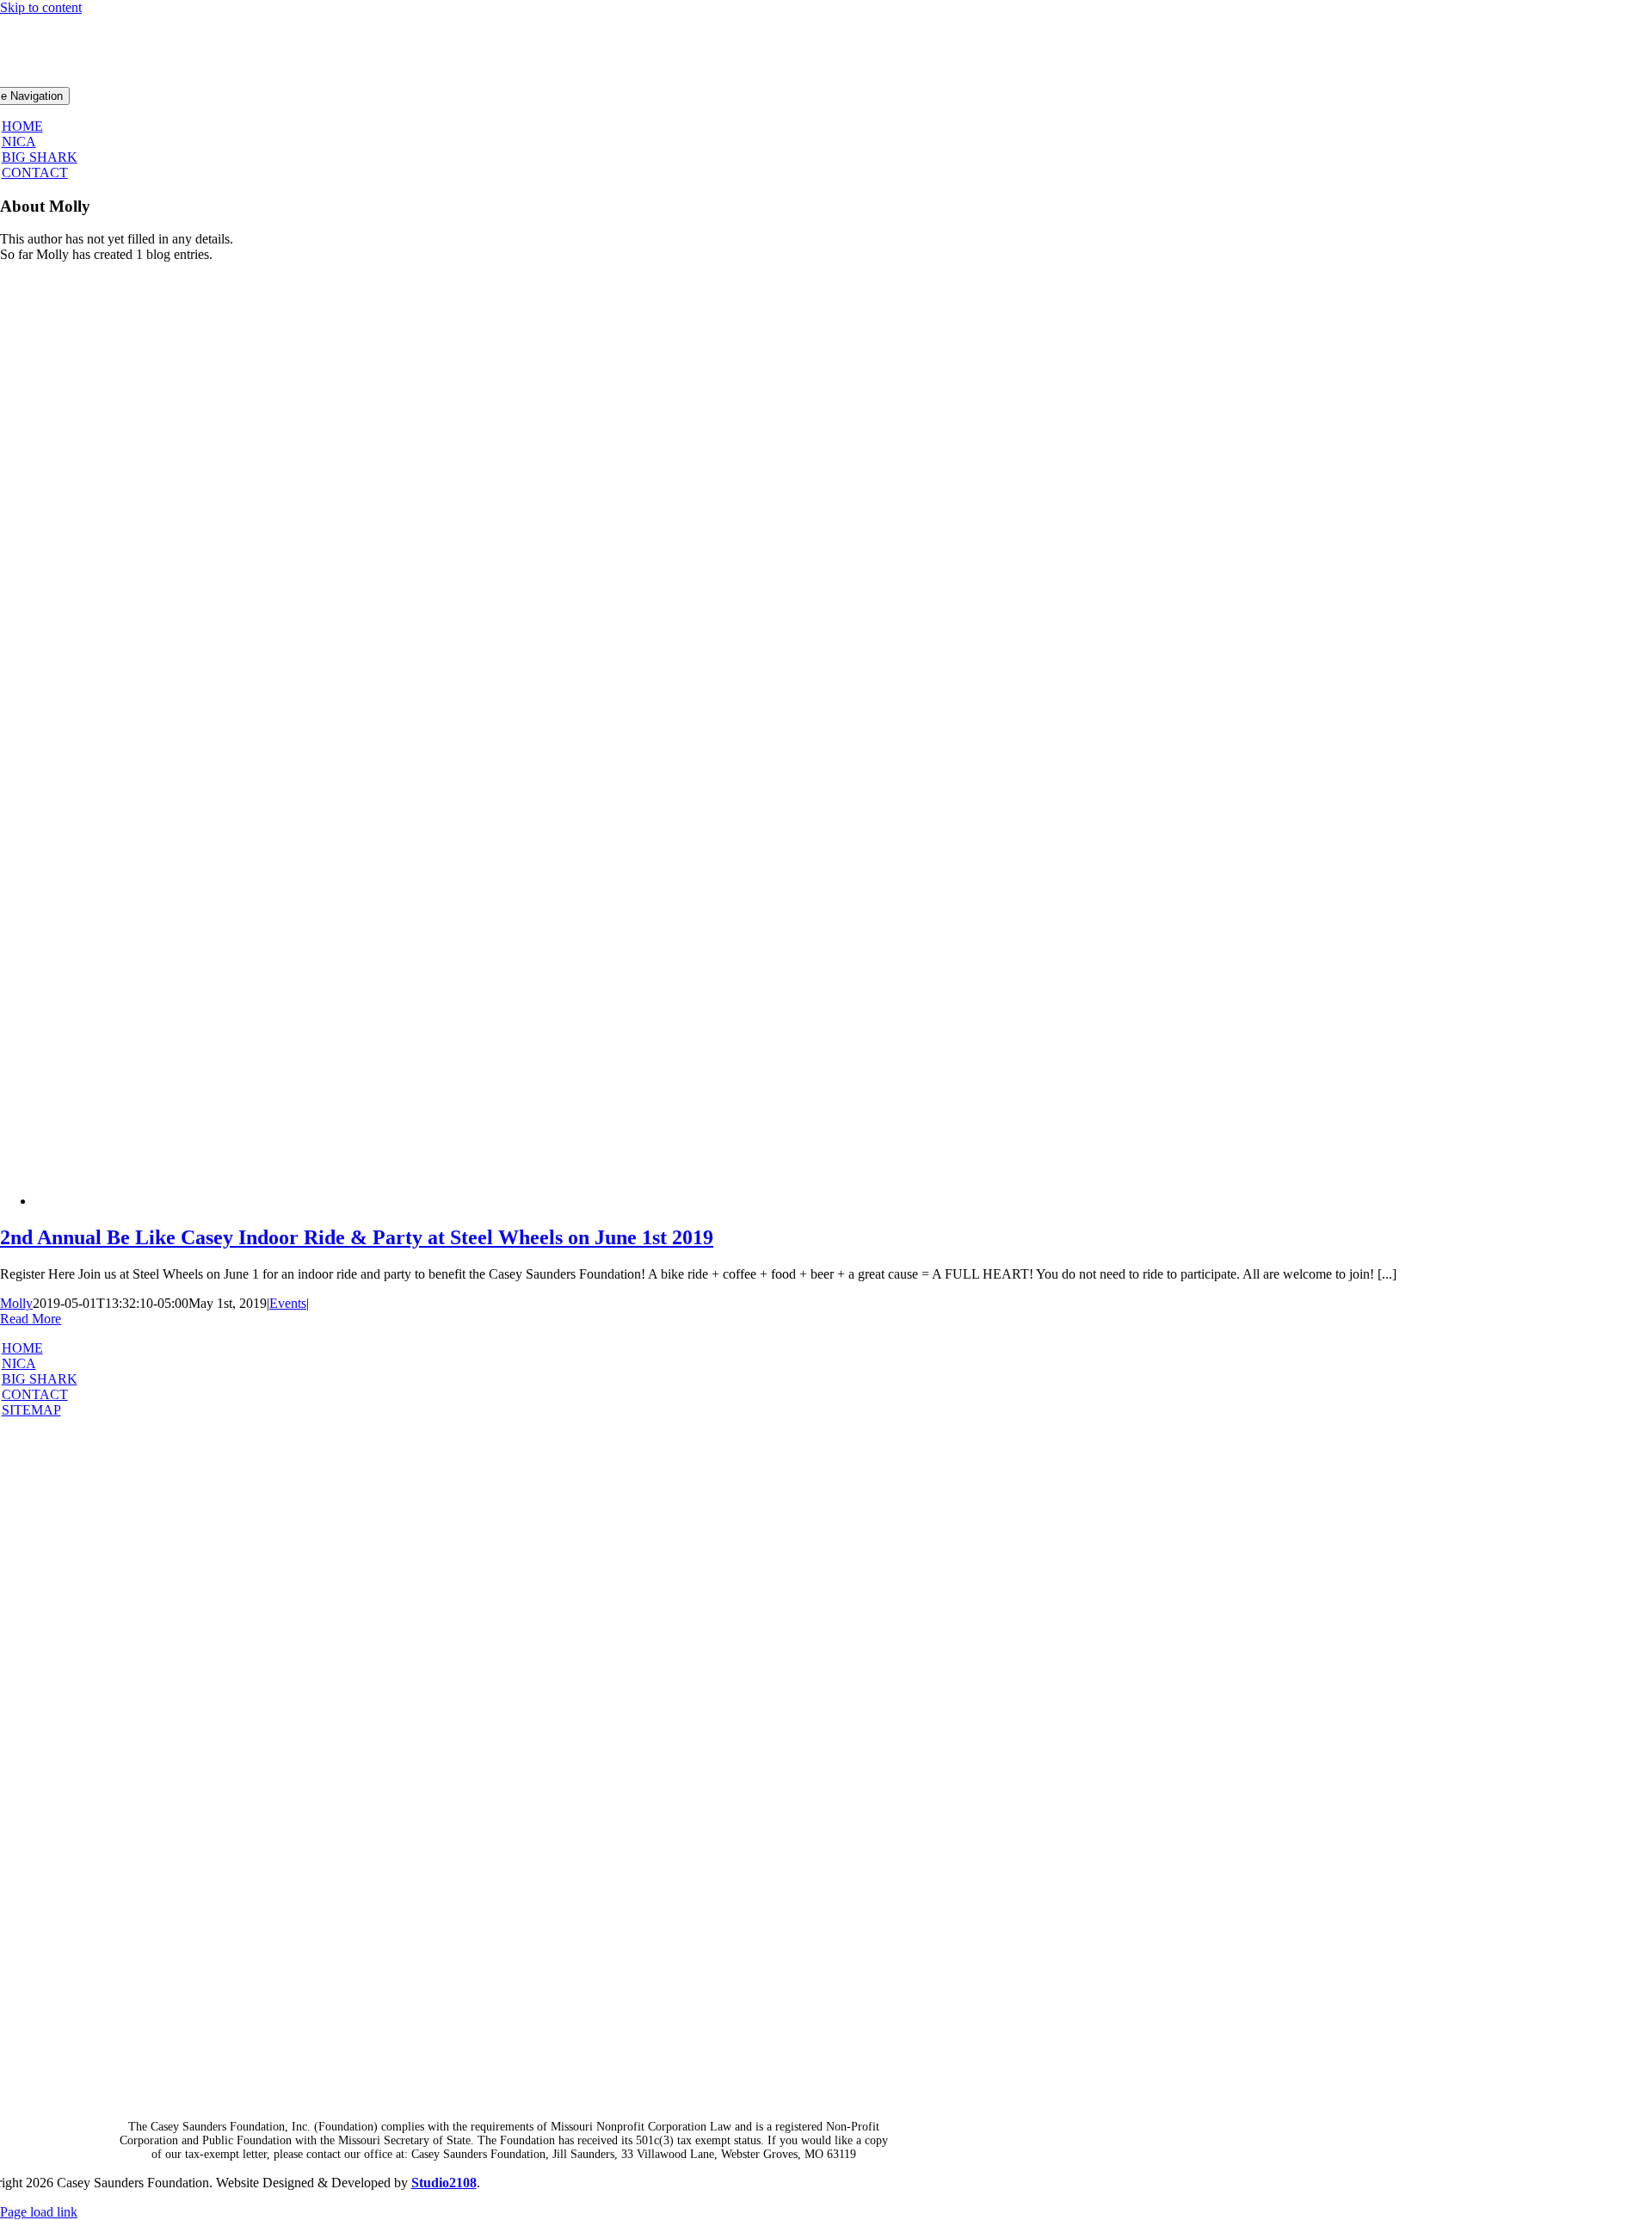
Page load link (39, 2212)
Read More (31, 1319)
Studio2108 (444, 2183)
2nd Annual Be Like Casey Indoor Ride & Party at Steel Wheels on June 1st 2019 (357, 1237)
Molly (16, 1303)
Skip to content (41, 7)
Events (288, 1303)
